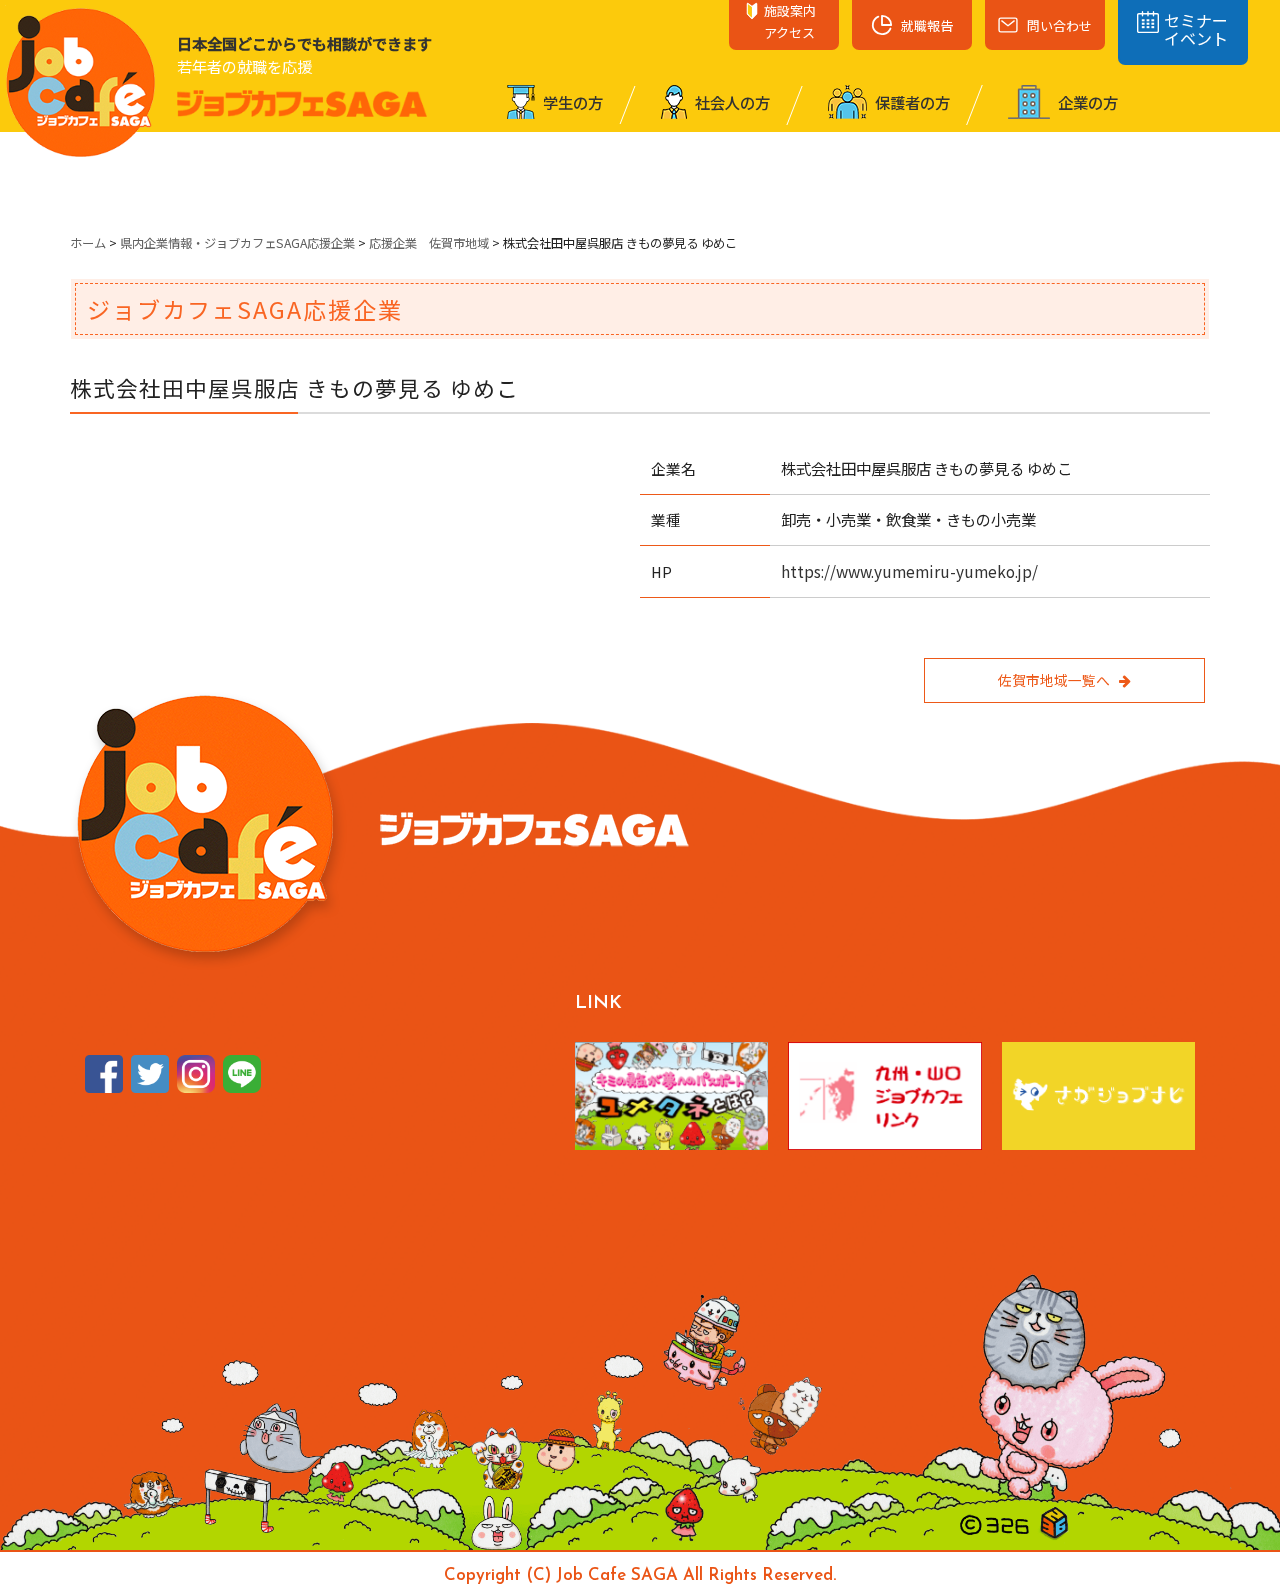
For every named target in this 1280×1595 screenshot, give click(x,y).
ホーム (88, 243)
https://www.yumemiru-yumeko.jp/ (909, 571)
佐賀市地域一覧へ (1054, 680)
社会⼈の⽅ (731, 102)
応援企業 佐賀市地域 (429, 243)
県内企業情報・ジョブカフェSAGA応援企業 (237, 243)
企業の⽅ (1086, 102)
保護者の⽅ (911, 102)
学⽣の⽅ (571, 102)
